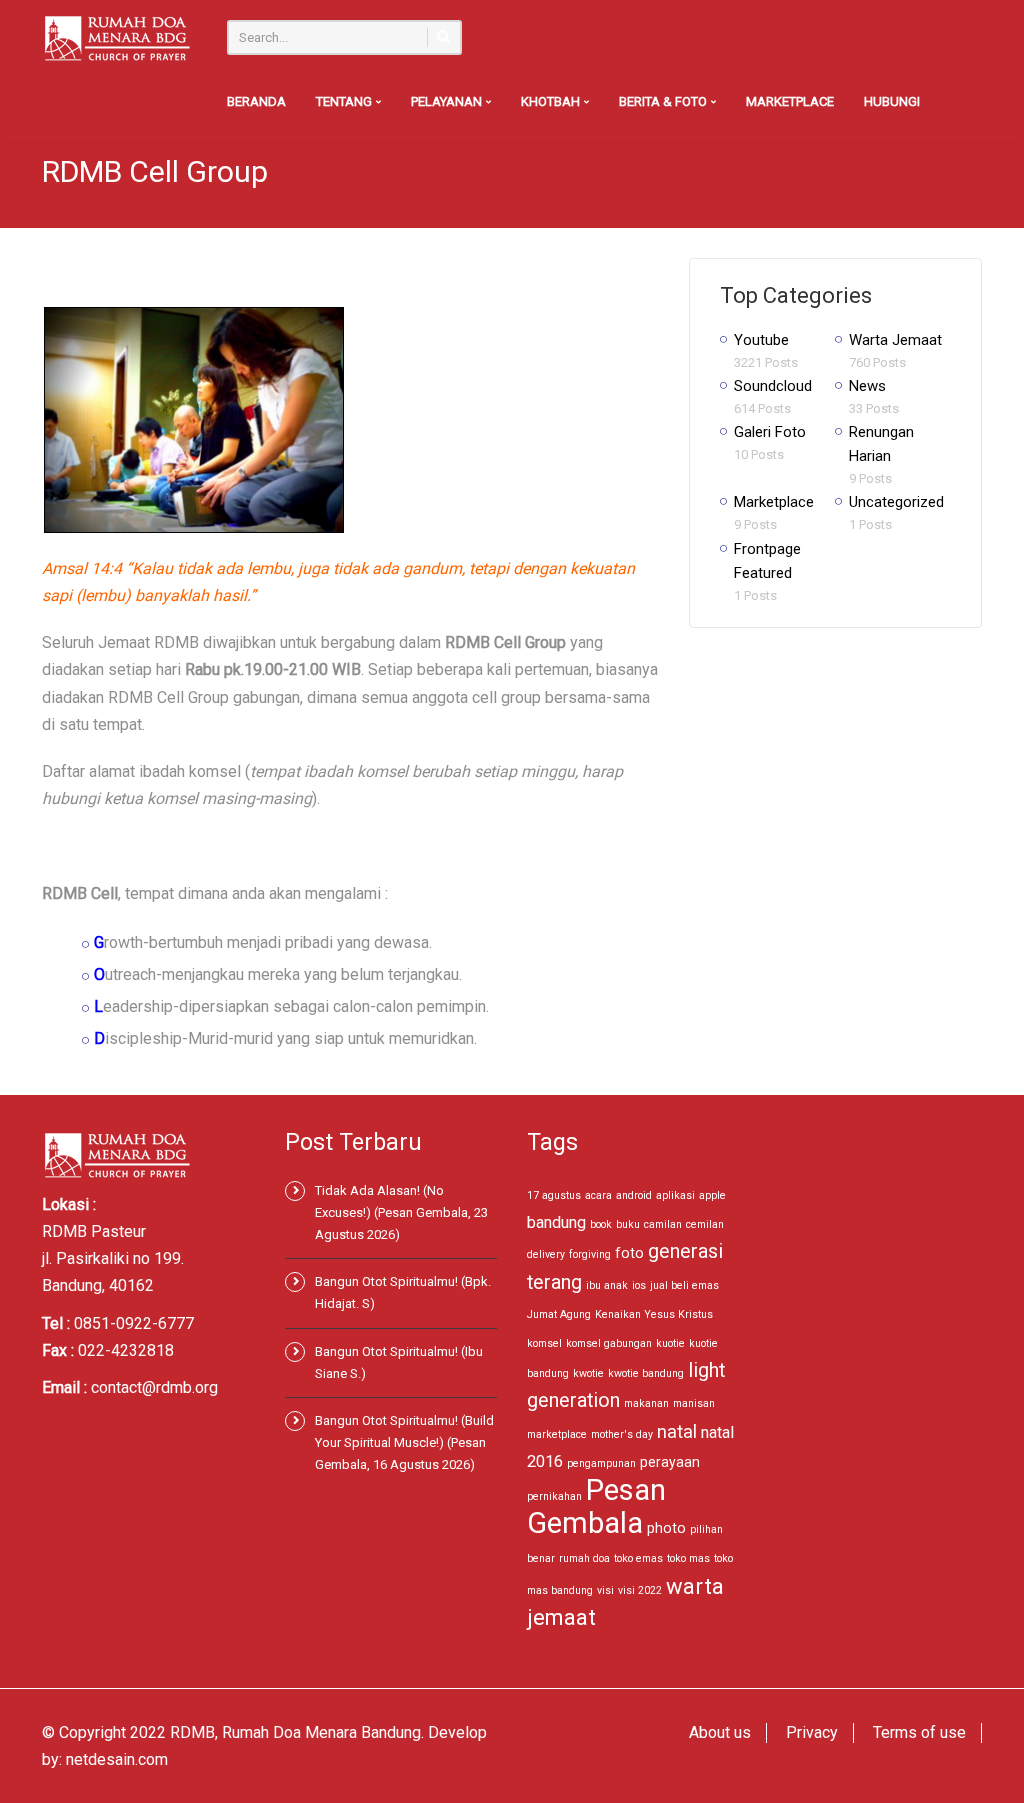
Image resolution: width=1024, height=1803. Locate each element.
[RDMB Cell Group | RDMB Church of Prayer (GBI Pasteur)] (117, 37)
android (634, 1195)
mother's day (622, 1434)
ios (639, 1285)
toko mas (688, 1558)
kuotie (670, 1343)
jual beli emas (684, 1285)
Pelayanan (448, 101)
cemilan (705, 1224)
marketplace (557, 1434)
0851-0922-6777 (134, 1323)
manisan (694, 1403)
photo (666, 1528)
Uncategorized (896, 502)
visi (605, 1590)
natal (677, 1431)
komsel (544, 1343)
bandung (556, 1222)
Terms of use (919, 1732)
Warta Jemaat (895, 340)
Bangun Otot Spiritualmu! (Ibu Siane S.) (399, 1362)
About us (720, 1732)
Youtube (761, 340)
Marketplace (790, 101)
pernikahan (554, 1496)
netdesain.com (117, 1759)
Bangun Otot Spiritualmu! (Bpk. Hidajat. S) (403, 1292)
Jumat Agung (559, 1314)
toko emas (638, 1558)
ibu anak (607, 1285)
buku (628, 1224)
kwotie (588, 1373)
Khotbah (552, 101)
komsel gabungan (609, 1343)
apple (712, 1195)
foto (629, 1253)
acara (598, 1195)
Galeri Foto (770, 432)
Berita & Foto (664, 101)
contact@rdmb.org (154, 1387)
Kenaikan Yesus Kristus (654, 1314)
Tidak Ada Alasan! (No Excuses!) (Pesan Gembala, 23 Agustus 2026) (401, 1212)
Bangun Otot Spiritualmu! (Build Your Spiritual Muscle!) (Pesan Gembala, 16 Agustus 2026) (404, 1442)
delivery (546, 1254)
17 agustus (554, 1195)
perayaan (670, 1462)
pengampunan (601, 1463)
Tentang (345, 101)
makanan (646, 1403)
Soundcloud (773, 386)
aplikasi (675, 1195)
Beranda (256, 101)
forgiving (590, 1254)
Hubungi (892, 101)
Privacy (812, 1732)
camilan (663, 1224)
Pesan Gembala (596, 1506)
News (867, 386)
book (601, 1224)
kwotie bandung (646, 1373)
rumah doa (584, 1558)
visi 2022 (640, 1590)
